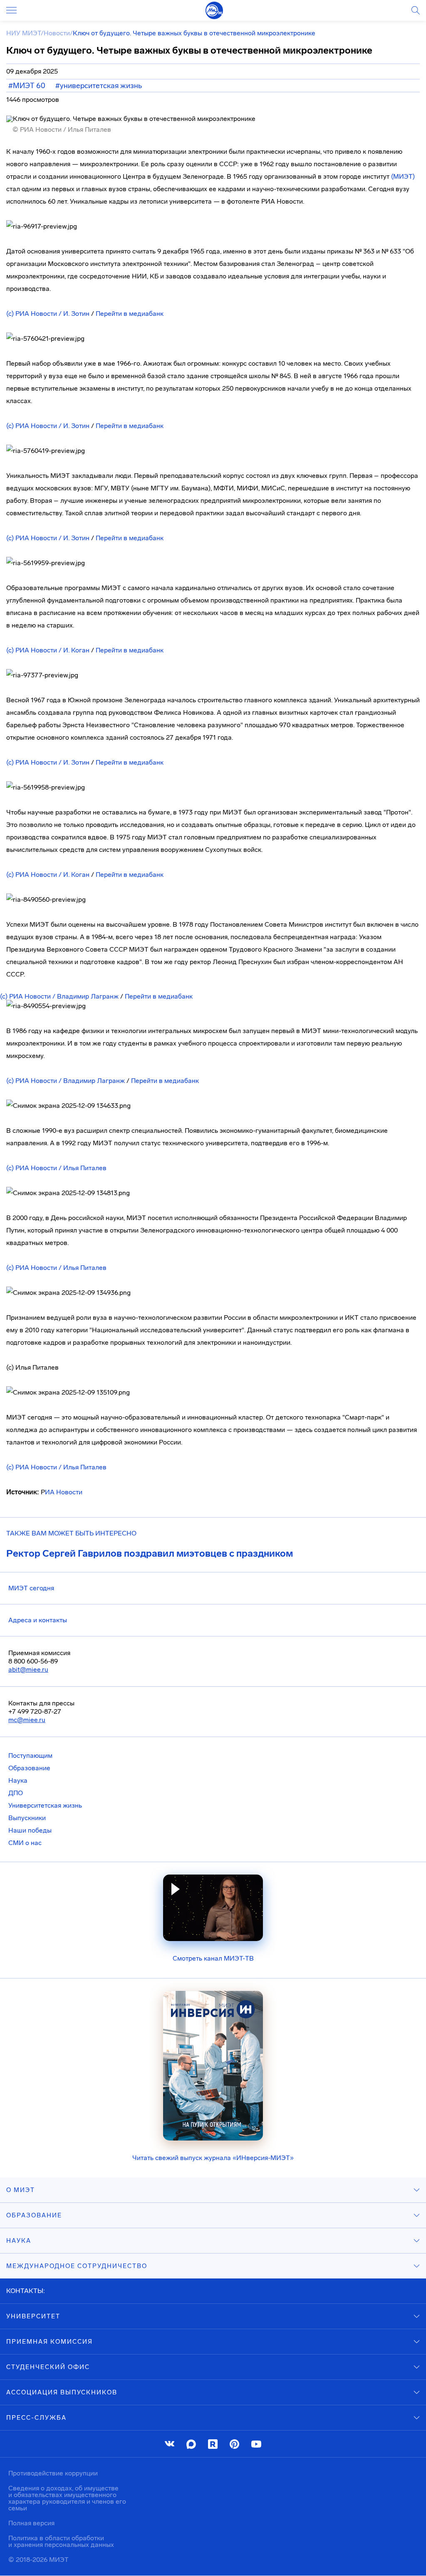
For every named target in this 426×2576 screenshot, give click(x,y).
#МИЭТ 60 (27, 86)
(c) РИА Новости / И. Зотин (48, 314)
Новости (57, 33)
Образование (29, 1768)
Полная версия (31, 2523)
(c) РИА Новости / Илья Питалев (56, 1168)
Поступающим (30, 1755)
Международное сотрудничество (77, 2266)
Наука (18, 1780)
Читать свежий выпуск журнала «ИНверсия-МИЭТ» (213, 2158)
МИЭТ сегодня (31, 1588)
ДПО (16, 1793)
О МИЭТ (21, 2190)
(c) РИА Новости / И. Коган (48, 650)
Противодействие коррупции (53, 2473)
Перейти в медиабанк (130, 314)
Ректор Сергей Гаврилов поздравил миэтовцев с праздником (150, 1553)
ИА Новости (64, 1492)
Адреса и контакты (38, 1620)
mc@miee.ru (27, 1720)
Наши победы (30, 1830)
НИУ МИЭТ (24, 33)
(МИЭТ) (403, 176)
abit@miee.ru (28, 1669)
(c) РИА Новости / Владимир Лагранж (59, 996)
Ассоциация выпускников (62, 2392)
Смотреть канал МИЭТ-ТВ (213, 1958)
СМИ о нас (25, 1843)
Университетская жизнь (45, 1805)
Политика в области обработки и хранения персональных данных (61, 2541)
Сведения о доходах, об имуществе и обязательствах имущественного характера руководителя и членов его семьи (67, 2498)
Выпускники (27, 1818)
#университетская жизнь (99, 86)
